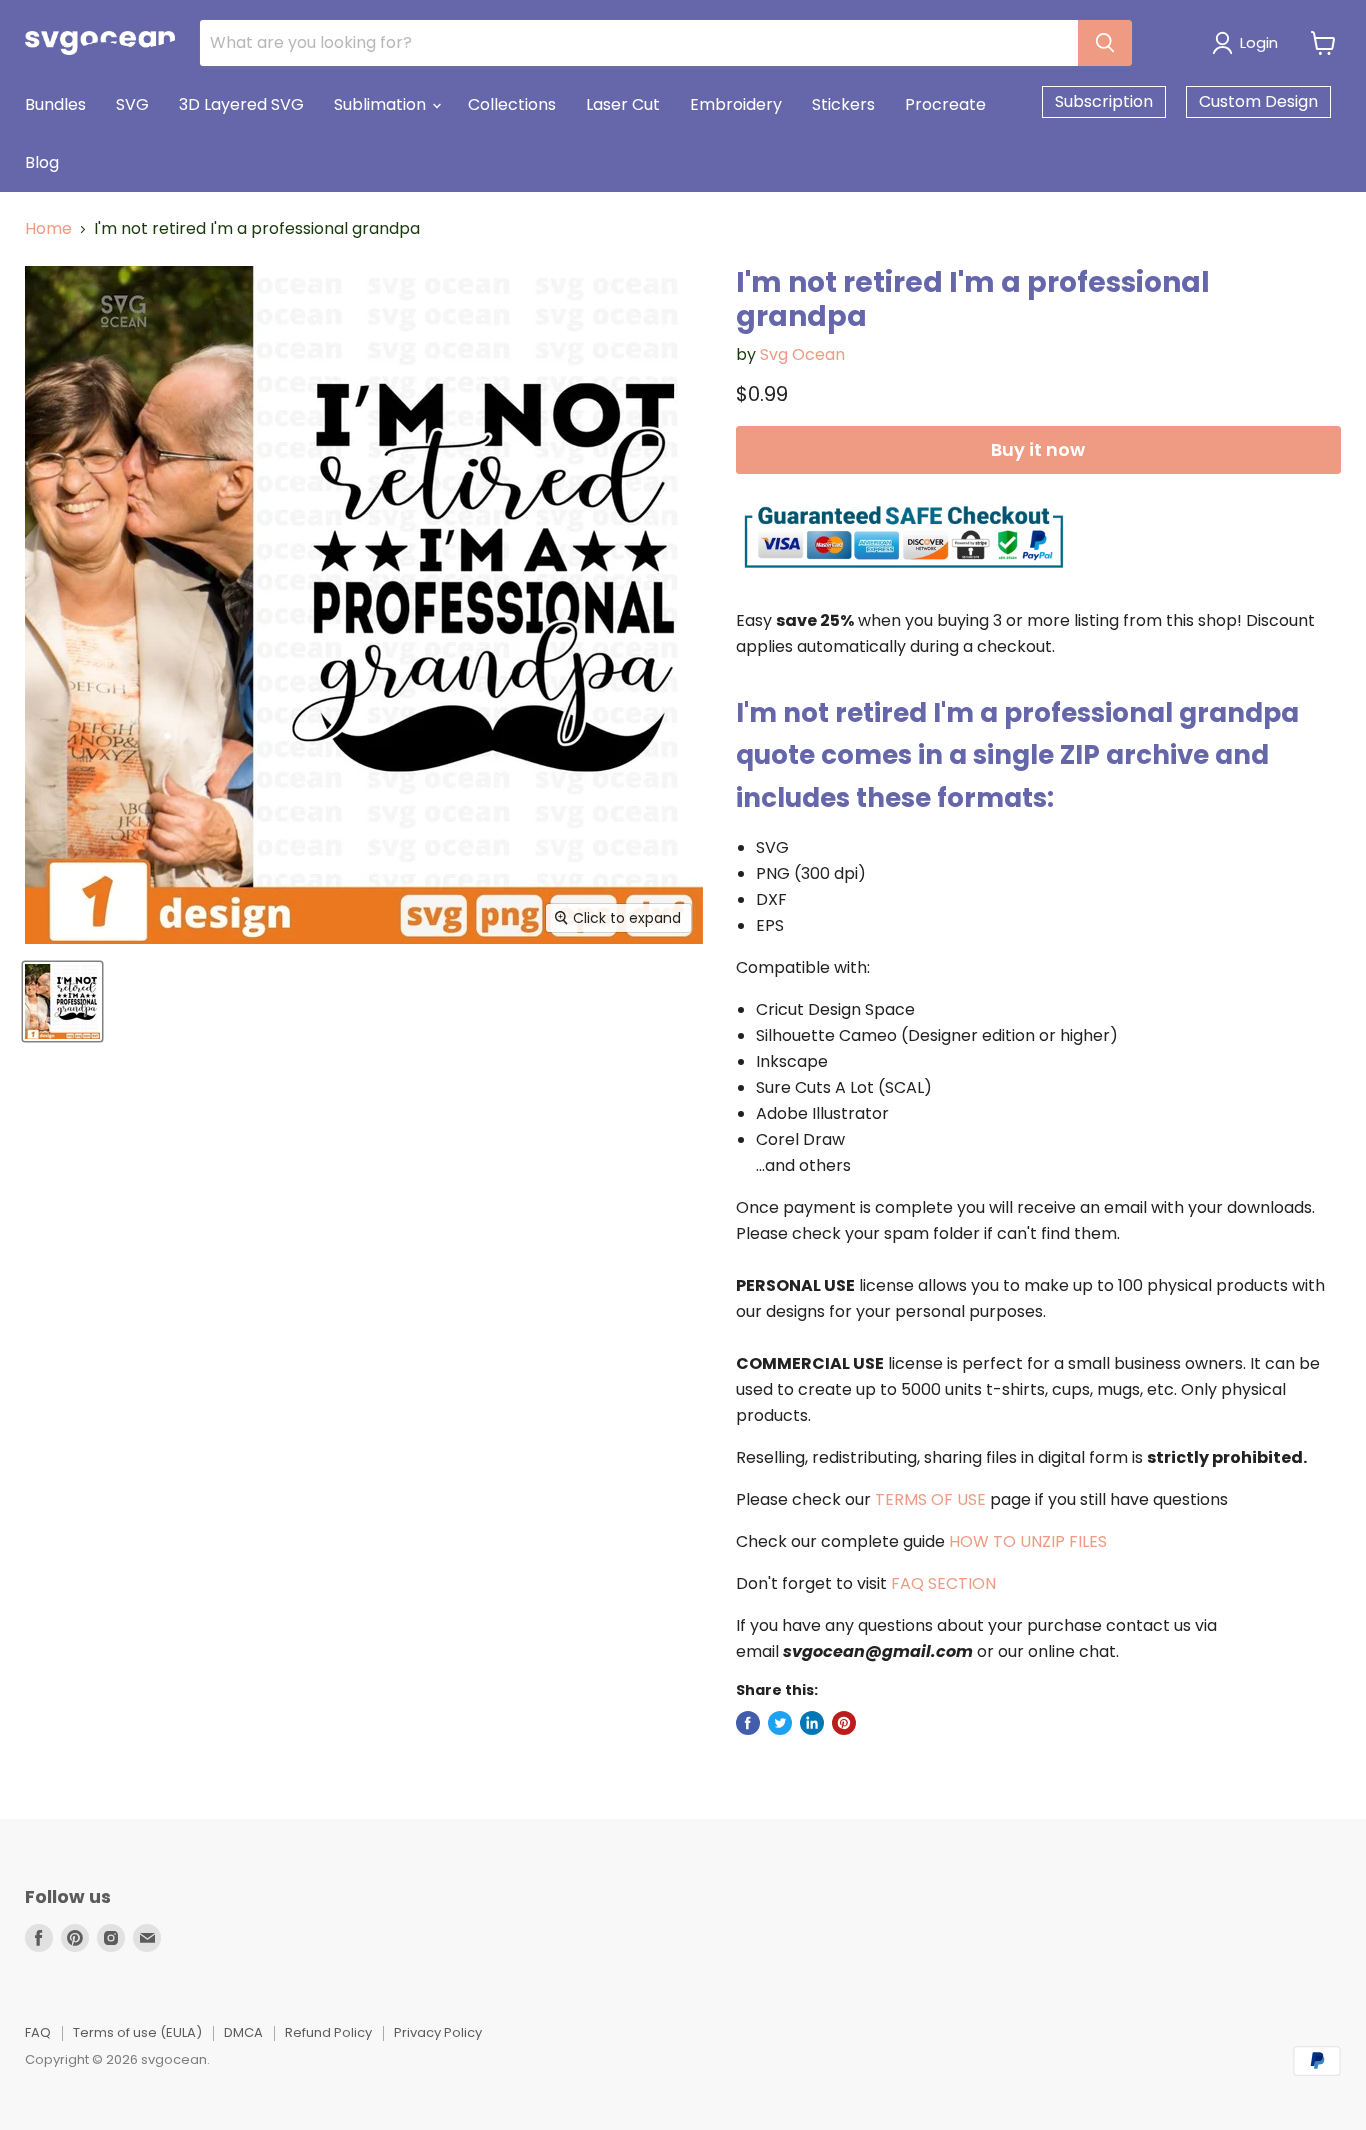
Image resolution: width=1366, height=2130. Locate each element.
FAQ (38, 2032)
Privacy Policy (438, 2032)
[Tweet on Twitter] (780, 1723)
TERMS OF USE (930, 1499)
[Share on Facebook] (748, 1723)
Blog (42, 162)
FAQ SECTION (943, 1583)
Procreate (945, 104)
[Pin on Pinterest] (844, 1723)
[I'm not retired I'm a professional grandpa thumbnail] (62, 1001)
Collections (512, 104)
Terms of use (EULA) (137, 2032)
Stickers (843, 104)
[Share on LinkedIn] (812, 1723)
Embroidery (736, 104)
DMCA (243, 2032)
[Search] (1105, 43)
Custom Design (1258, 101)
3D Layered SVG (241, 104)
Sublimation (382, 104)
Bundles (55, 104)
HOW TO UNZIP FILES (1028, 1541)
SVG (132, 104)
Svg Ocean (802, 354)
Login (1259, 42)
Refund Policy (328, 2032)
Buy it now (1038, 449)
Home (48, 229)
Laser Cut (623, 104)
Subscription (1104, 101)
